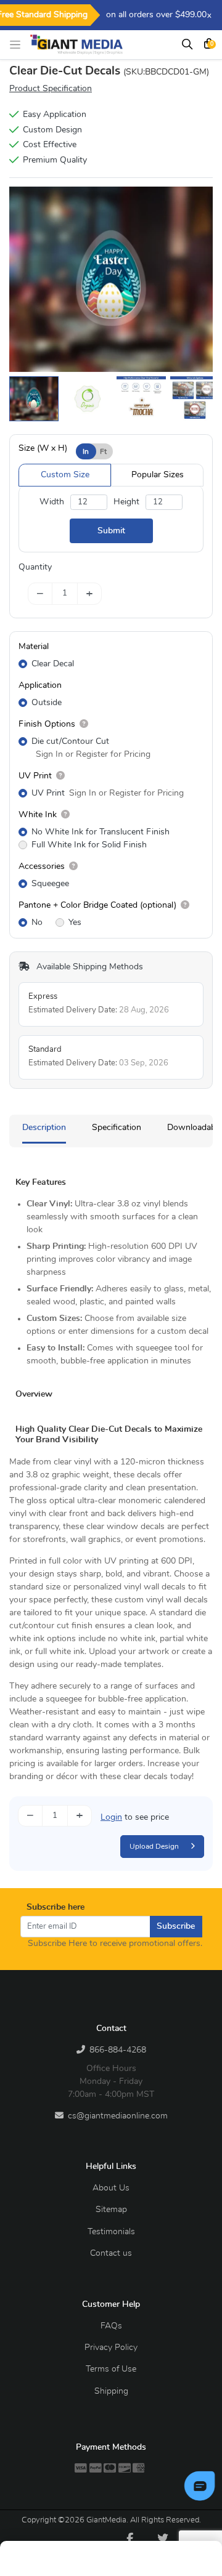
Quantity (35, 567)
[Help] (82, 724)
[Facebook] (129, 2538)
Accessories (42, 866)
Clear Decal (53, 664)
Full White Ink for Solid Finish (89, 845)
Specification (117, 1128)
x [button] (209, 16)
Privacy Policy (111, 2348)
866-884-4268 (118, 2050)
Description (44, 1128)
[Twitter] (163, 2538)
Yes (75, 923)
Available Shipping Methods (88, 967)
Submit (111, 531)
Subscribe (176, 1926)
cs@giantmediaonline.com (118, 2116)
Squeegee (50, 884)
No (37, 923)
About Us (111, 2188)
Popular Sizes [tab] (158, 475)
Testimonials (111, 2232)
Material (34, 647)
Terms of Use (111, 2369)
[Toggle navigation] (18, 45)
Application (40, 685)
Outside (47, 703)
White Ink (38, 815)
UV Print (35, 776)
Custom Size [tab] (65, 475)
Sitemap (111, 2210)
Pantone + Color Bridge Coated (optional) (97, 905)
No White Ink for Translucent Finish (101, 832)
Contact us (111, 2253)
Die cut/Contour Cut (70, 741)
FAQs (111, 2326)
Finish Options (47, 724)
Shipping (111, 2391)
